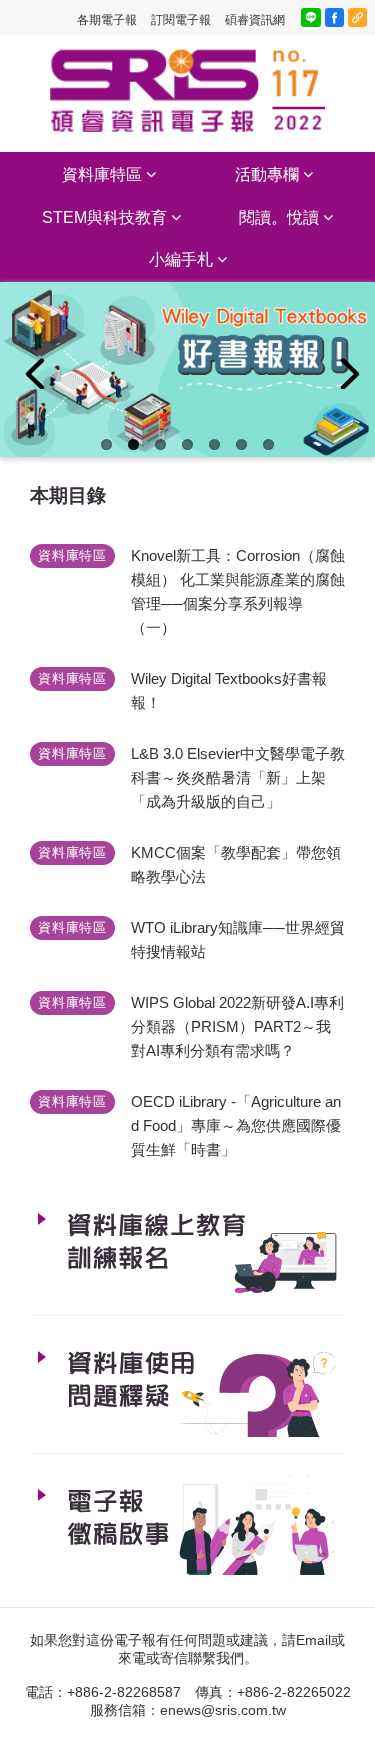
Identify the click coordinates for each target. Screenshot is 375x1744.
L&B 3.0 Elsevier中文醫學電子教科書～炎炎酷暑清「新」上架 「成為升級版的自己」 (238, 777)
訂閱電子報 (181, 20)
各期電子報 (107, 20)
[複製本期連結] (357, 17)
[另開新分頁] (187, 370)
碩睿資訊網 (255, 20)
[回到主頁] (187, 128)
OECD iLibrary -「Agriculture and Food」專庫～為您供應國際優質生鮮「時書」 (236, 1125)
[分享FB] (334, 17)
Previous (30, 369)
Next (345, 369)
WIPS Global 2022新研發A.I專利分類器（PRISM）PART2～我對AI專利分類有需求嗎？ (237, 1026)
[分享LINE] (310, 17)
